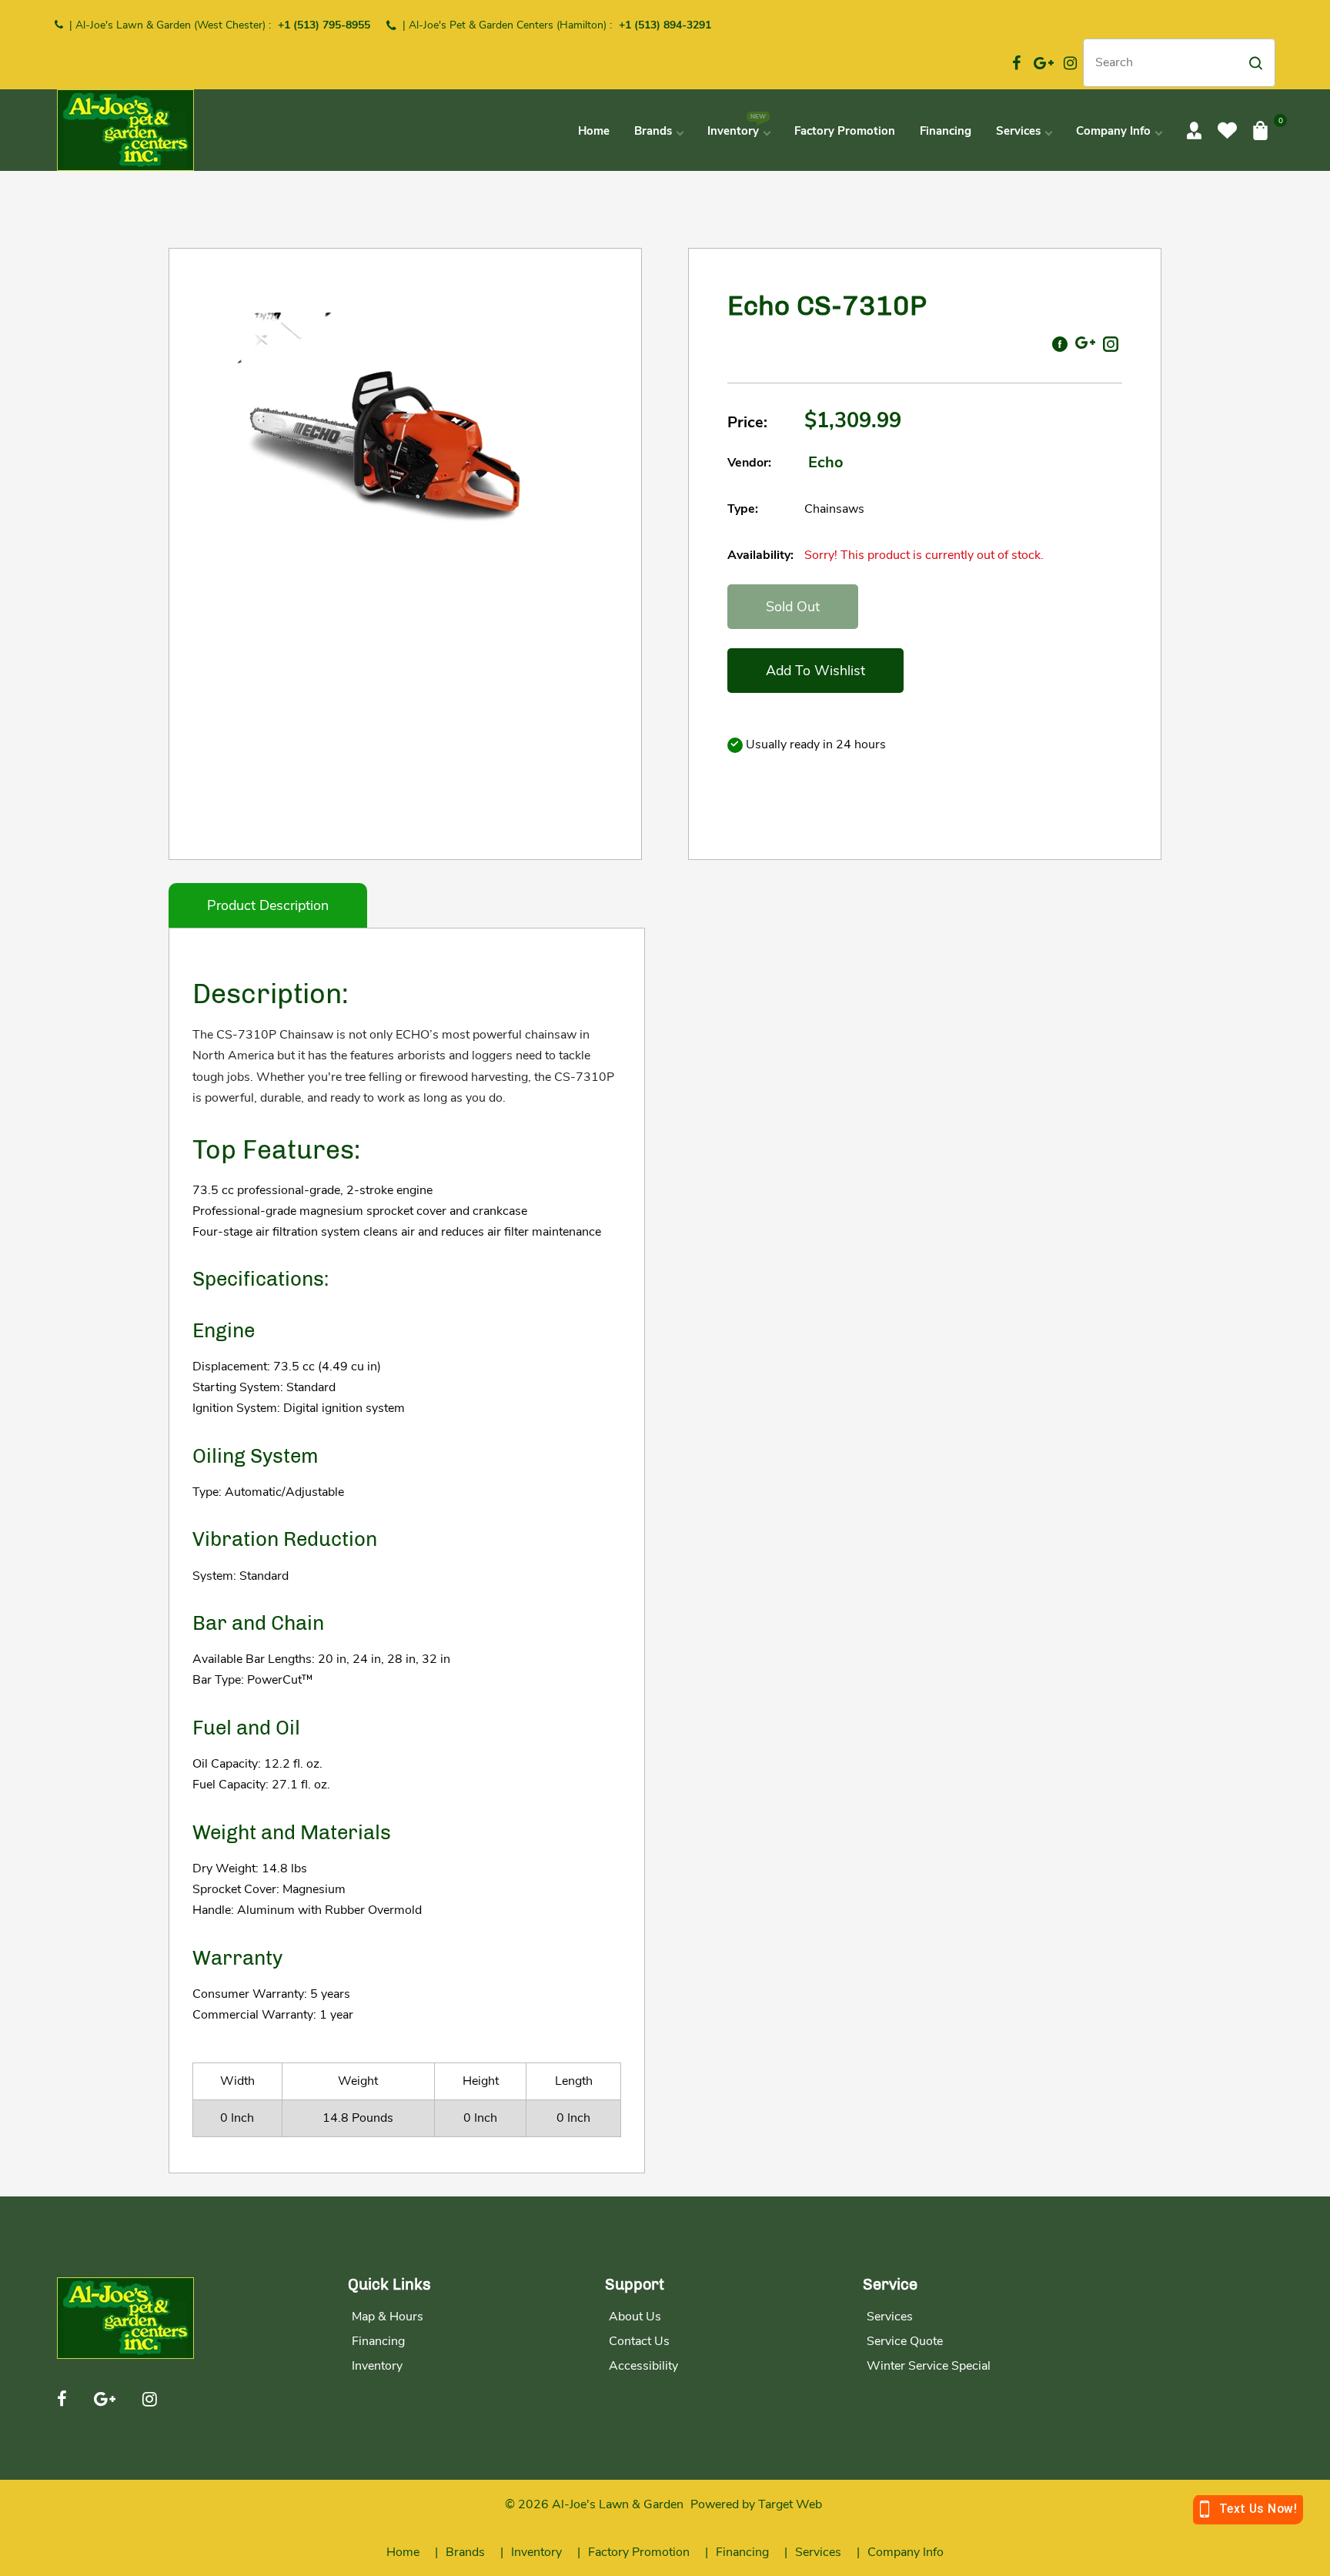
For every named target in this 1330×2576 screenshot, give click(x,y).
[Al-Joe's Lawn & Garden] (125, 129)
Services (890, 2317)
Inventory (377, 2366)
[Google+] (1044, 63)
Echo (826, 462)
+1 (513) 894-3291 (665, 25)
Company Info (906, 2552)
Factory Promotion (639, 2552)
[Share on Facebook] (1060, 343)
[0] (1260, 130)
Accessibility (643, 2366)
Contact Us (639, 2341)
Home (403, 2552)
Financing (378, 2341)
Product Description (268, 905)
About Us (635, 2317)
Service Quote (905, 2341)
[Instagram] (1071, 63)
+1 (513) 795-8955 (324, 25)
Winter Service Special (929, 2366)
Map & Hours (388, 2317)
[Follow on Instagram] (1111, 343)
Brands (465, 2552)
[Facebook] (1017, 63)
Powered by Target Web (756, 2504)
